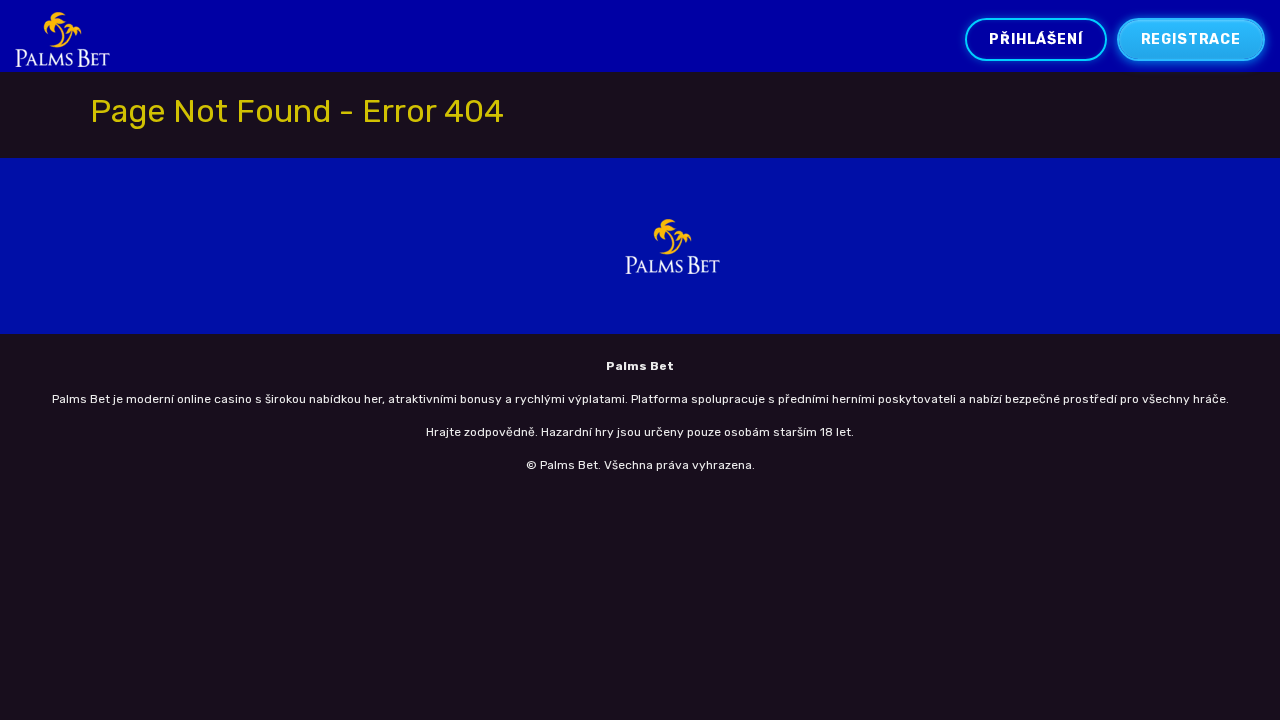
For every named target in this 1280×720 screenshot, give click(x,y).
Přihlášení (1035, 39)
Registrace (1191, 39)
